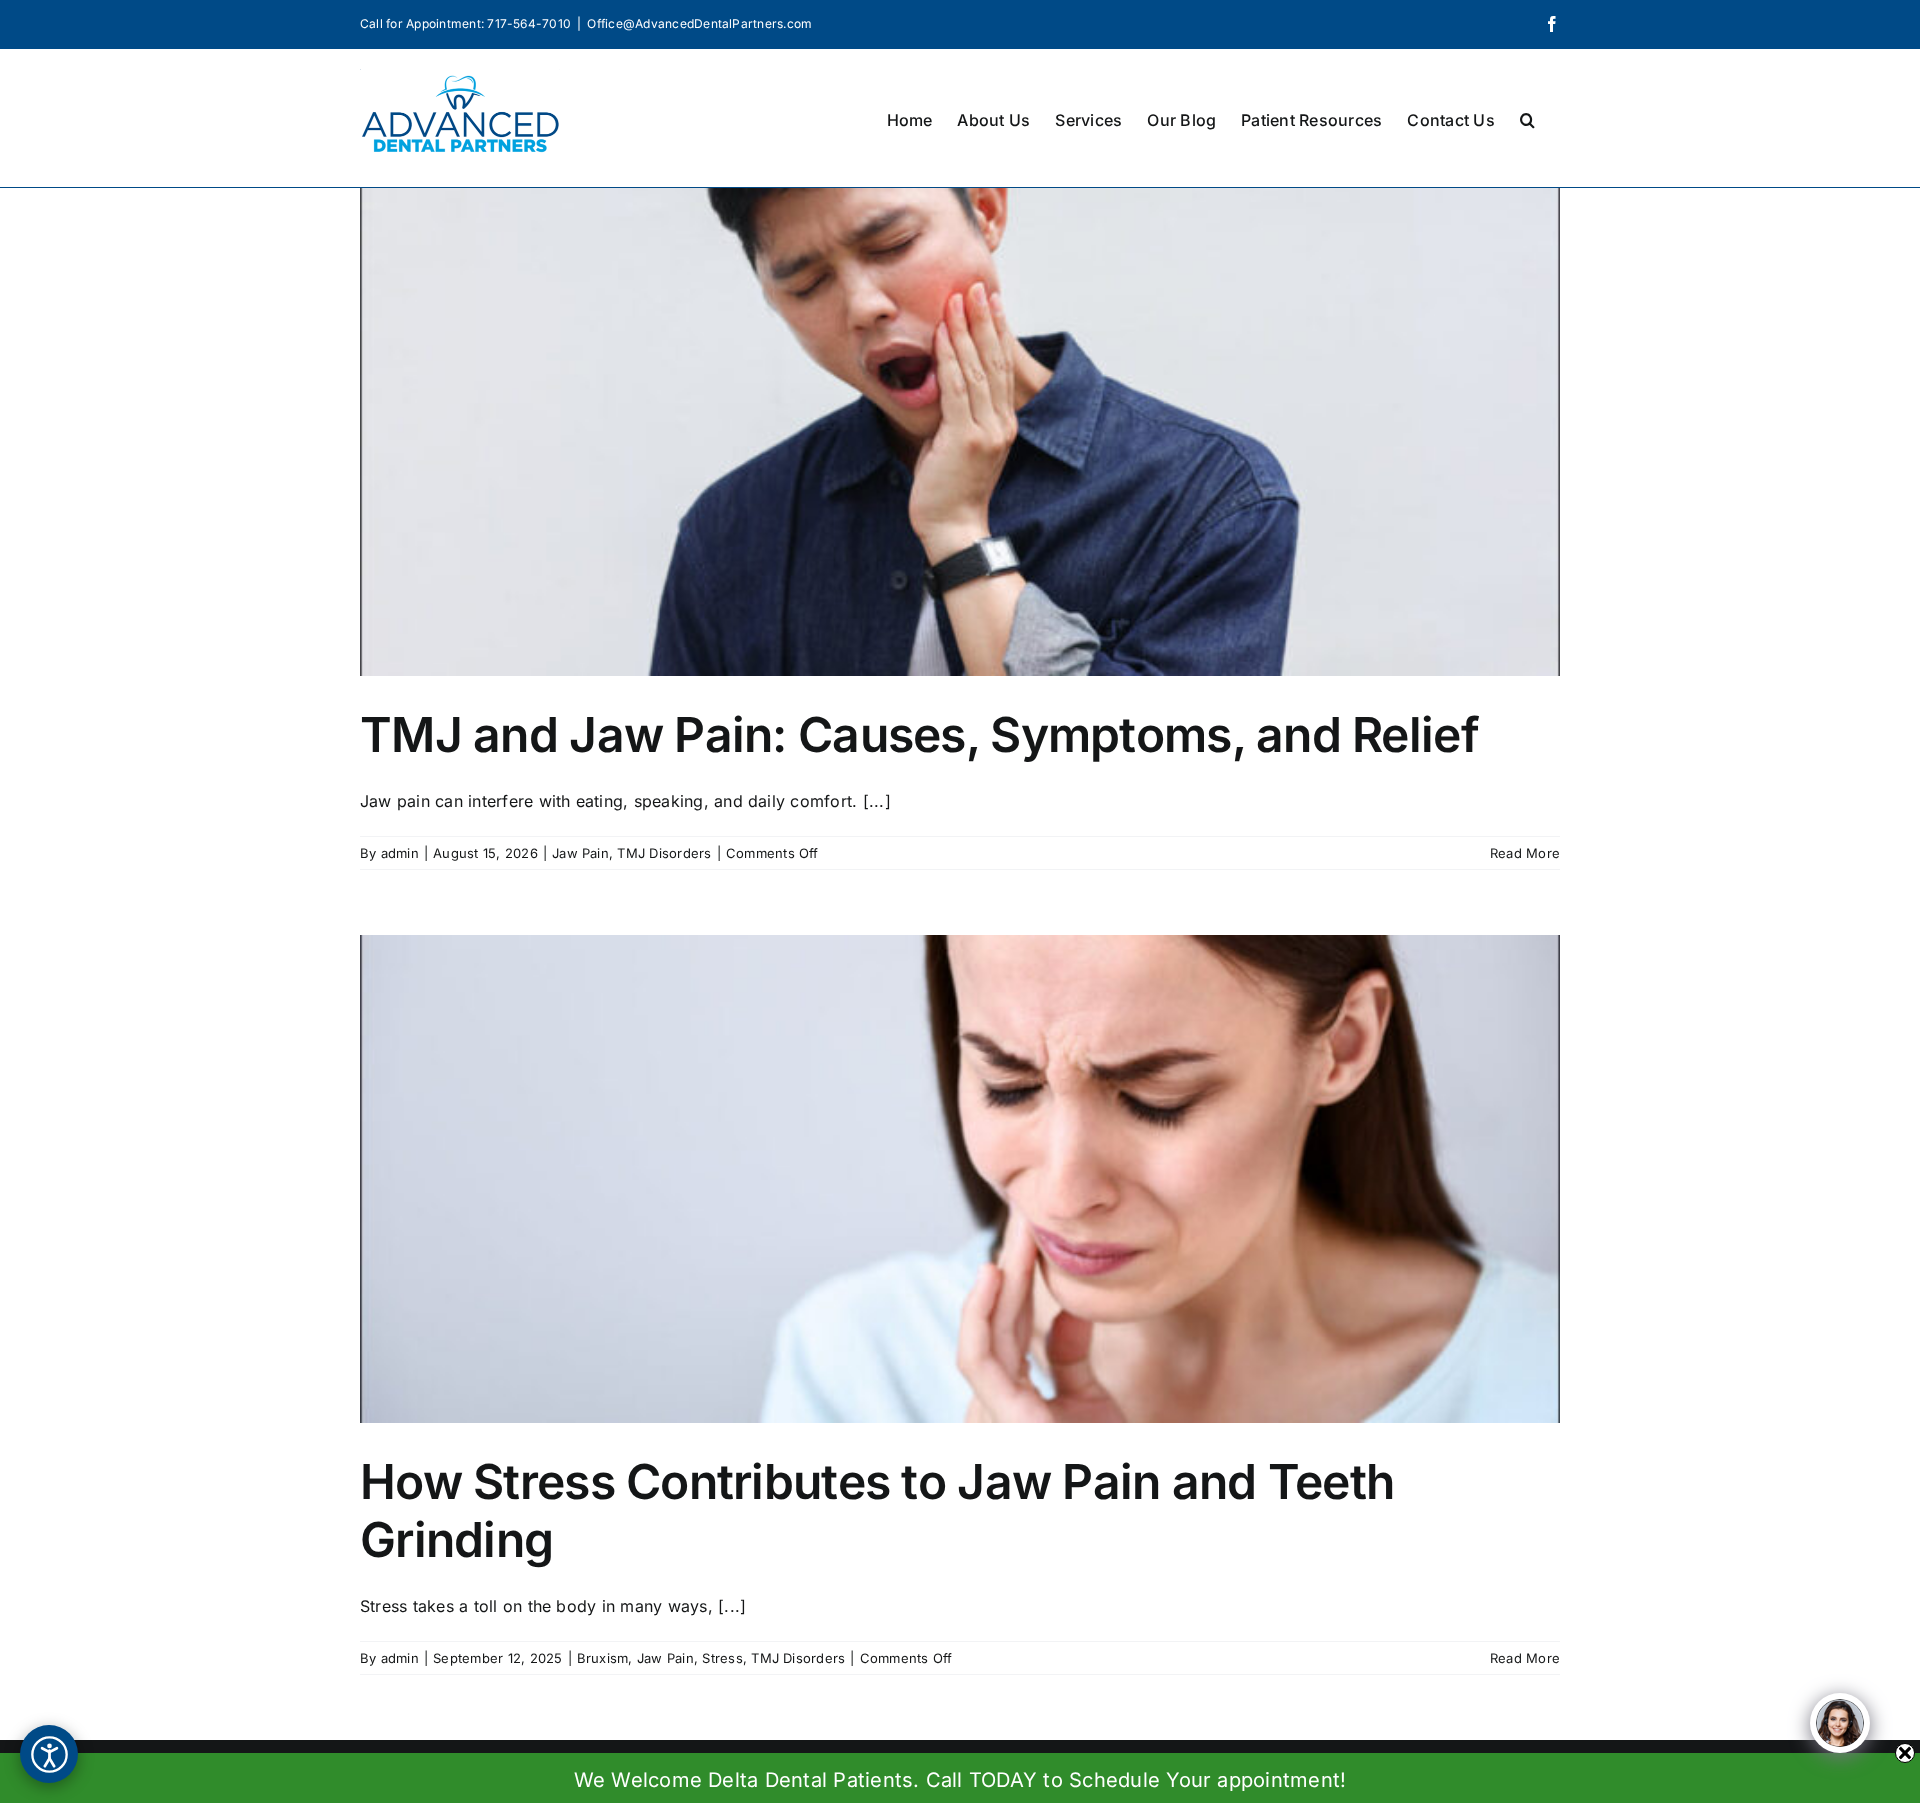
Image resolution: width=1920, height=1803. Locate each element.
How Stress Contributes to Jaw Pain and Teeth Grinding (877, 1510)
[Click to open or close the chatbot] (1840, 1723)
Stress (722, 1658)
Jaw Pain (580, 853)
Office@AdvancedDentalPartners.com (699, 23)
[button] (1527, 118)
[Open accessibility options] (49, 1754)
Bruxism (603, 1658)
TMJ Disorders (664, 853)
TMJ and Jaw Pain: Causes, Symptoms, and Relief (919, 734)
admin (400, 853)
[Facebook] (1552, 24)
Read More (1525, 853)
